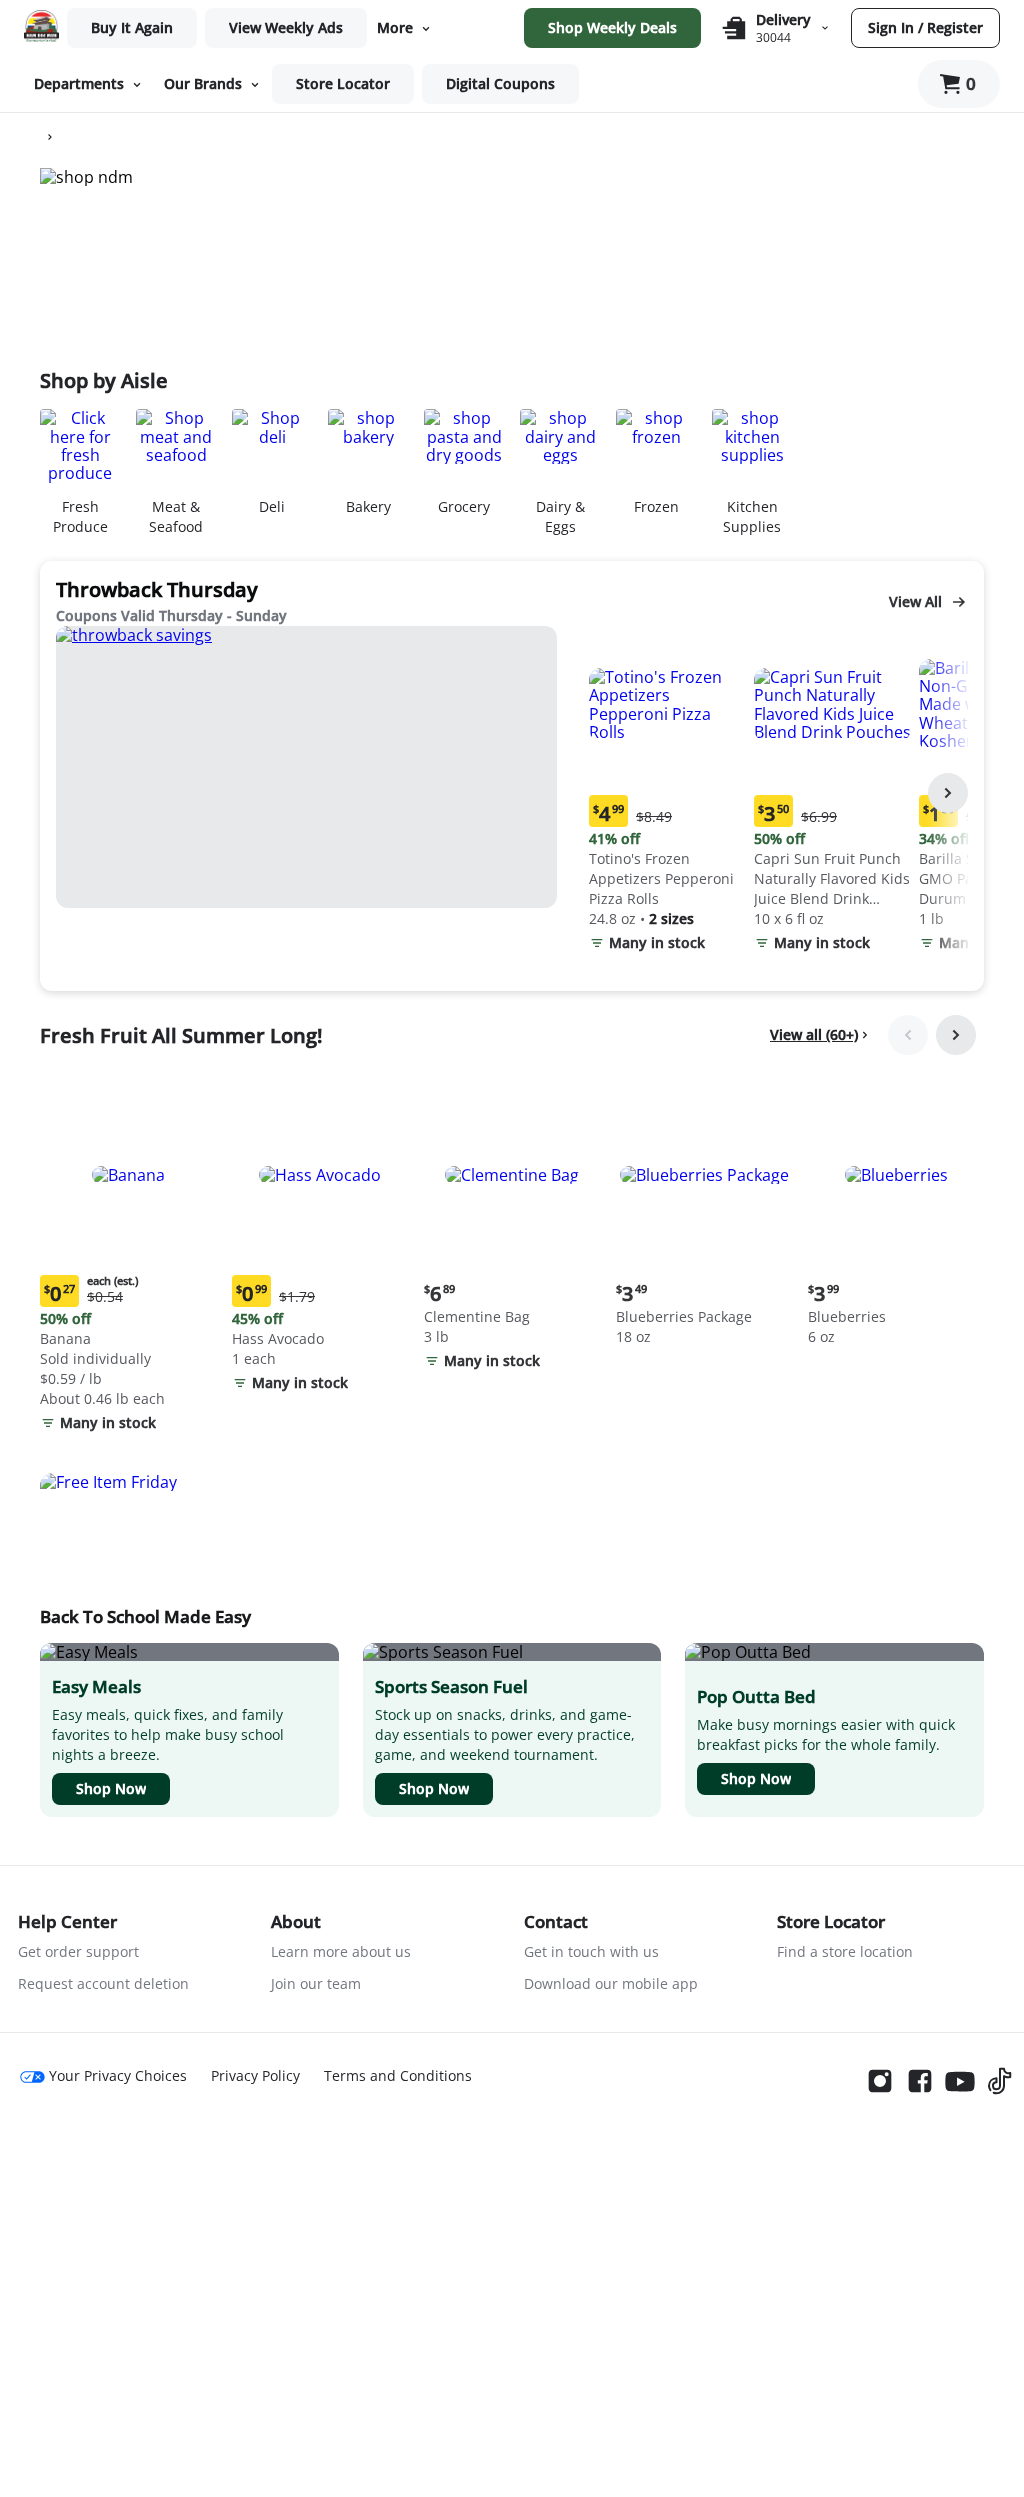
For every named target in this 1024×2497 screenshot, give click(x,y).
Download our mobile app (611, 1983)
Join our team (316, 1983)
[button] (667, 793)
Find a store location (845, 1951)
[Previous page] (908, 1035)
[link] (286, 28)
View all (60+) (814, 1034)
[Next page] (948, 793)
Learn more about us (341, 1951)
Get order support (78, 1951)
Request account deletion (103, 1983)
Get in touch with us (591, 1951)
